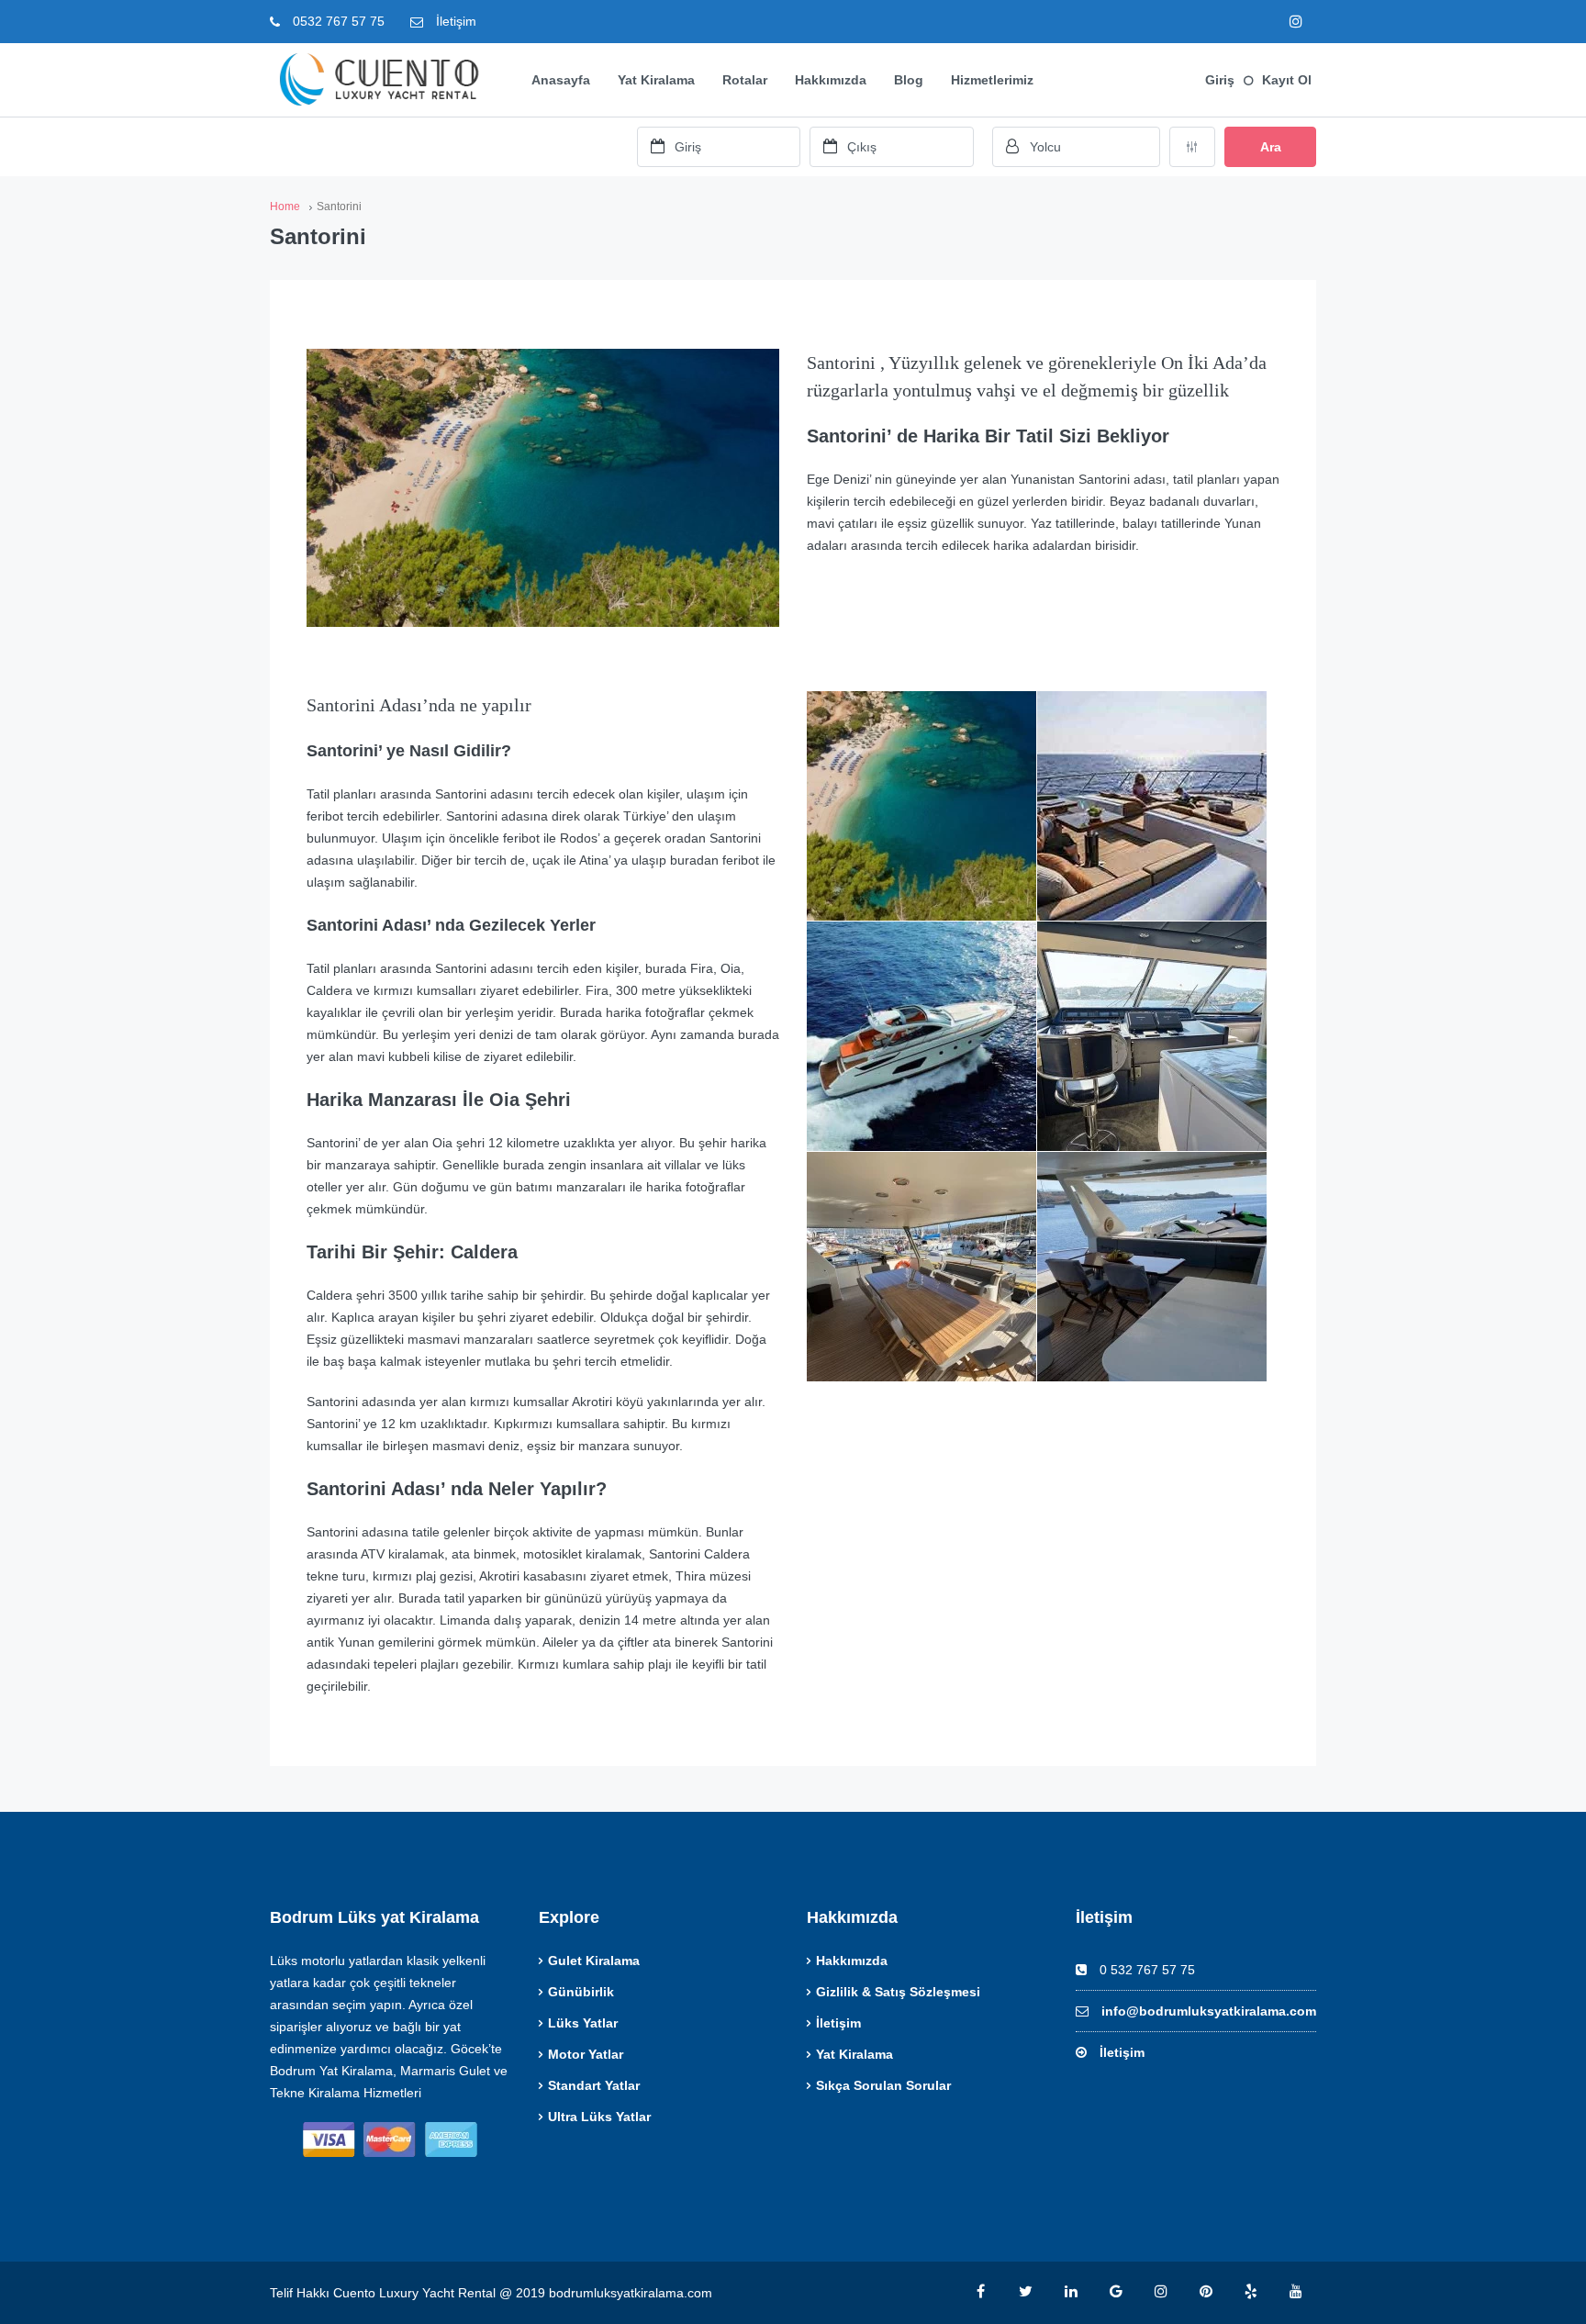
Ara (1271, 147)
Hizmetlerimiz (992, 80)
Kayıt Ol (1287, 80)
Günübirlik (581, 1992)
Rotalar (745, 80)
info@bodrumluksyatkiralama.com (1209, 2011)
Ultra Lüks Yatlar (599, 2117)
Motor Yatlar (586, 2054)
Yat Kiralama (656, 80)
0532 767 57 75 (337, 21)
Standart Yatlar (594, 2085)
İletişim (454, 21)
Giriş (1220, 80)
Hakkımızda (831, 80)
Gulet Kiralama (594, 1961)
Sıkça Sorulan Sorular (883, 2085)
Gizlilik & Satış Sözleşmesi (898, 1992)
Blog (909, 80)
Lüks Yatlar (583, 2023)
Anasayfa (561, 80)
